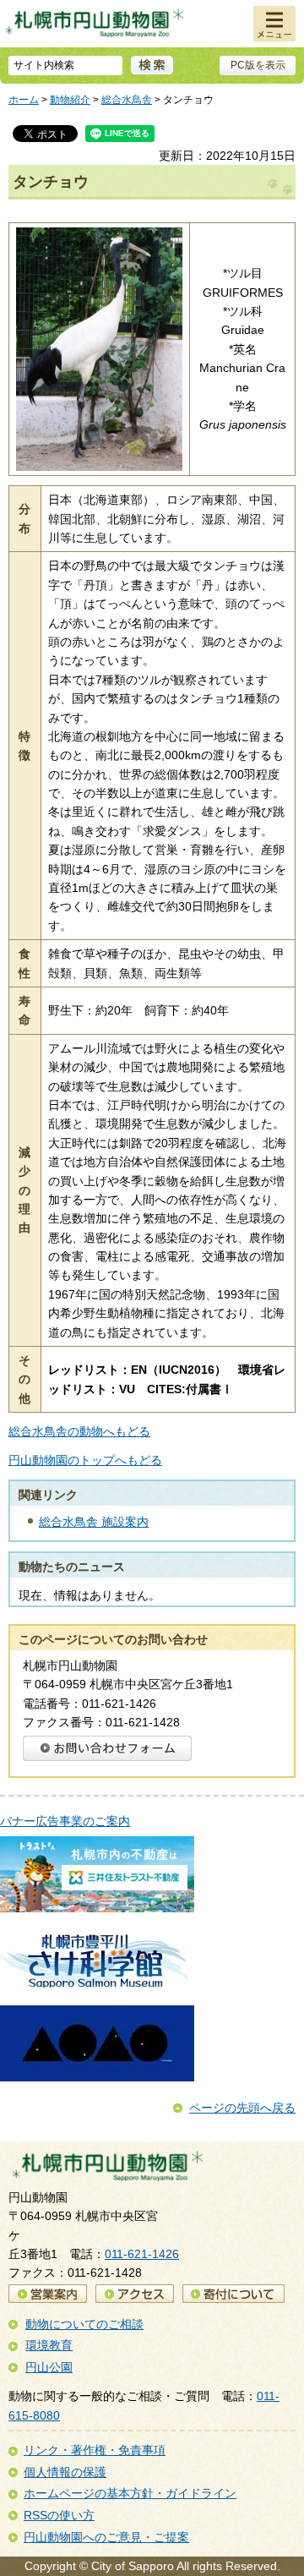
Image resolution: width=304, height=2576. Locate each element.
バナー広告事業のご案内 (65, 1821)
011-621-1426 (142, 2254)
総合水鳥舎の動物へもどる (79, 1431)
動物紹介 (70, 100)
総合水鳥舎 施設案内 (94, 1522)
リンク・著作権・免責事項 (95, 2450)
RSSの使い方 (59, 2515)
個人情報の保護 (65, 2472)
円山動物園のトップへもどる (85, 1460)
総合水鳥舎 (127, 100)
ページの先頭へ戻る (242, 2108)
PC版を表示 (258, 65)
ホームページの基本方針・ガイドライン (130, 2493)
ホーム (24, 100)
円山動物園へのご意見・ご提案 (106, 2537)
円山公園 (49, 2367)
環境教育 (49, 2345)
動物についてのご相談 (84, 2324)
